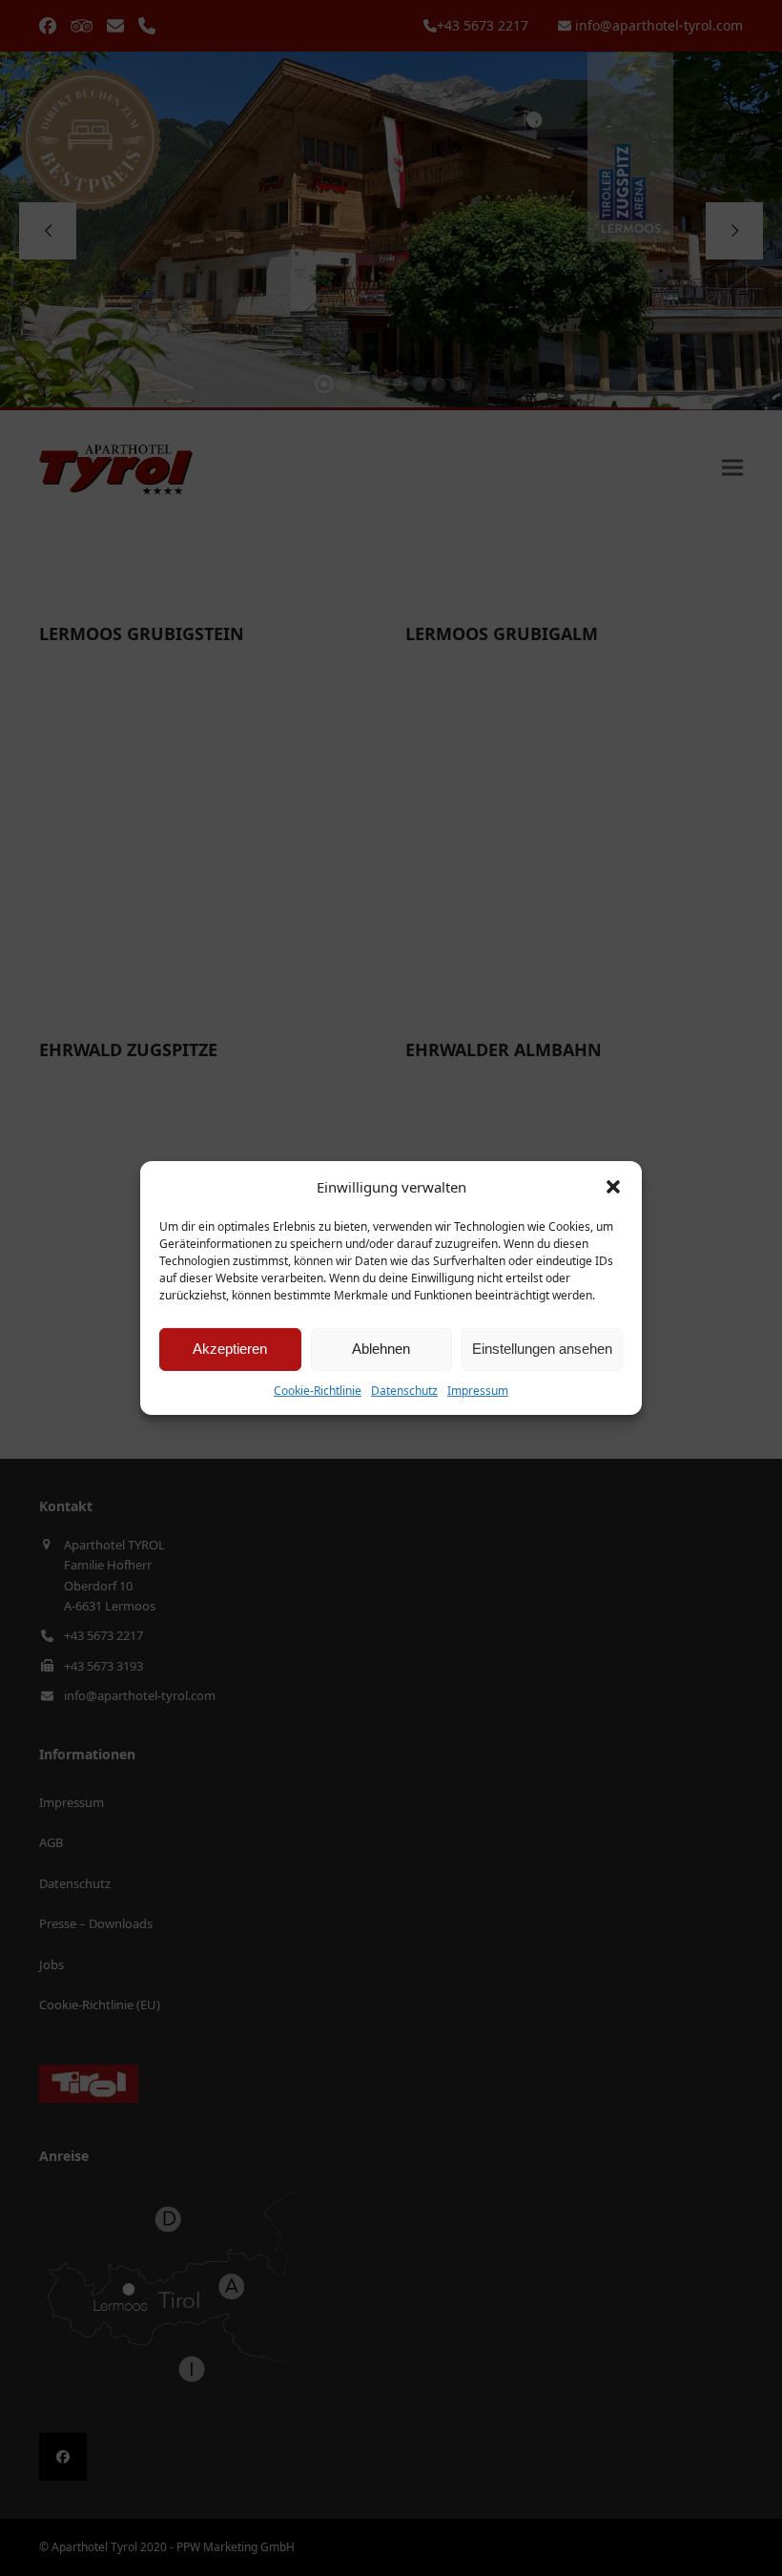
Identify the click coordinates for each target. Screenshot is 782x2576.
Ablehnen (381, 1349)
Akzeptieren (230, 1349)
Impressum (478, 1391)
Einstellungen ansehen (542, 1349)
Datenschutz (404, 1391)
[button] (613, 1187)
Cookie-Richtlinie (318, 1391)
